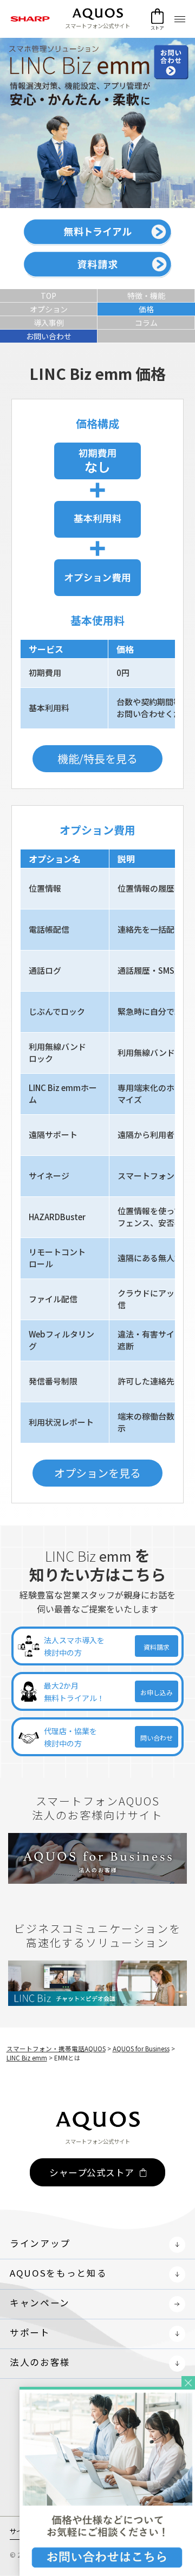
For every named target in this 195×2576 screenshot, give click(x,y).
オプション (49, 309)
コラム (146, 323)
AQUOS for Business (141, 2049)
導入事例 (49, 323)
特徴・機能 (146, 296)
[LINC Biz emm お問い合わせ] (107, 2394)
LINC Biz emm (27, 2058)
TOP (48, 296)
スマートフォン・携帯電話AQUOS (56, 2049)
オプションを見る (97, 1473)
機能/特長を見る (97, 758)
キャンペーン (40, 2303)
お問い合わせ (49, 336)
